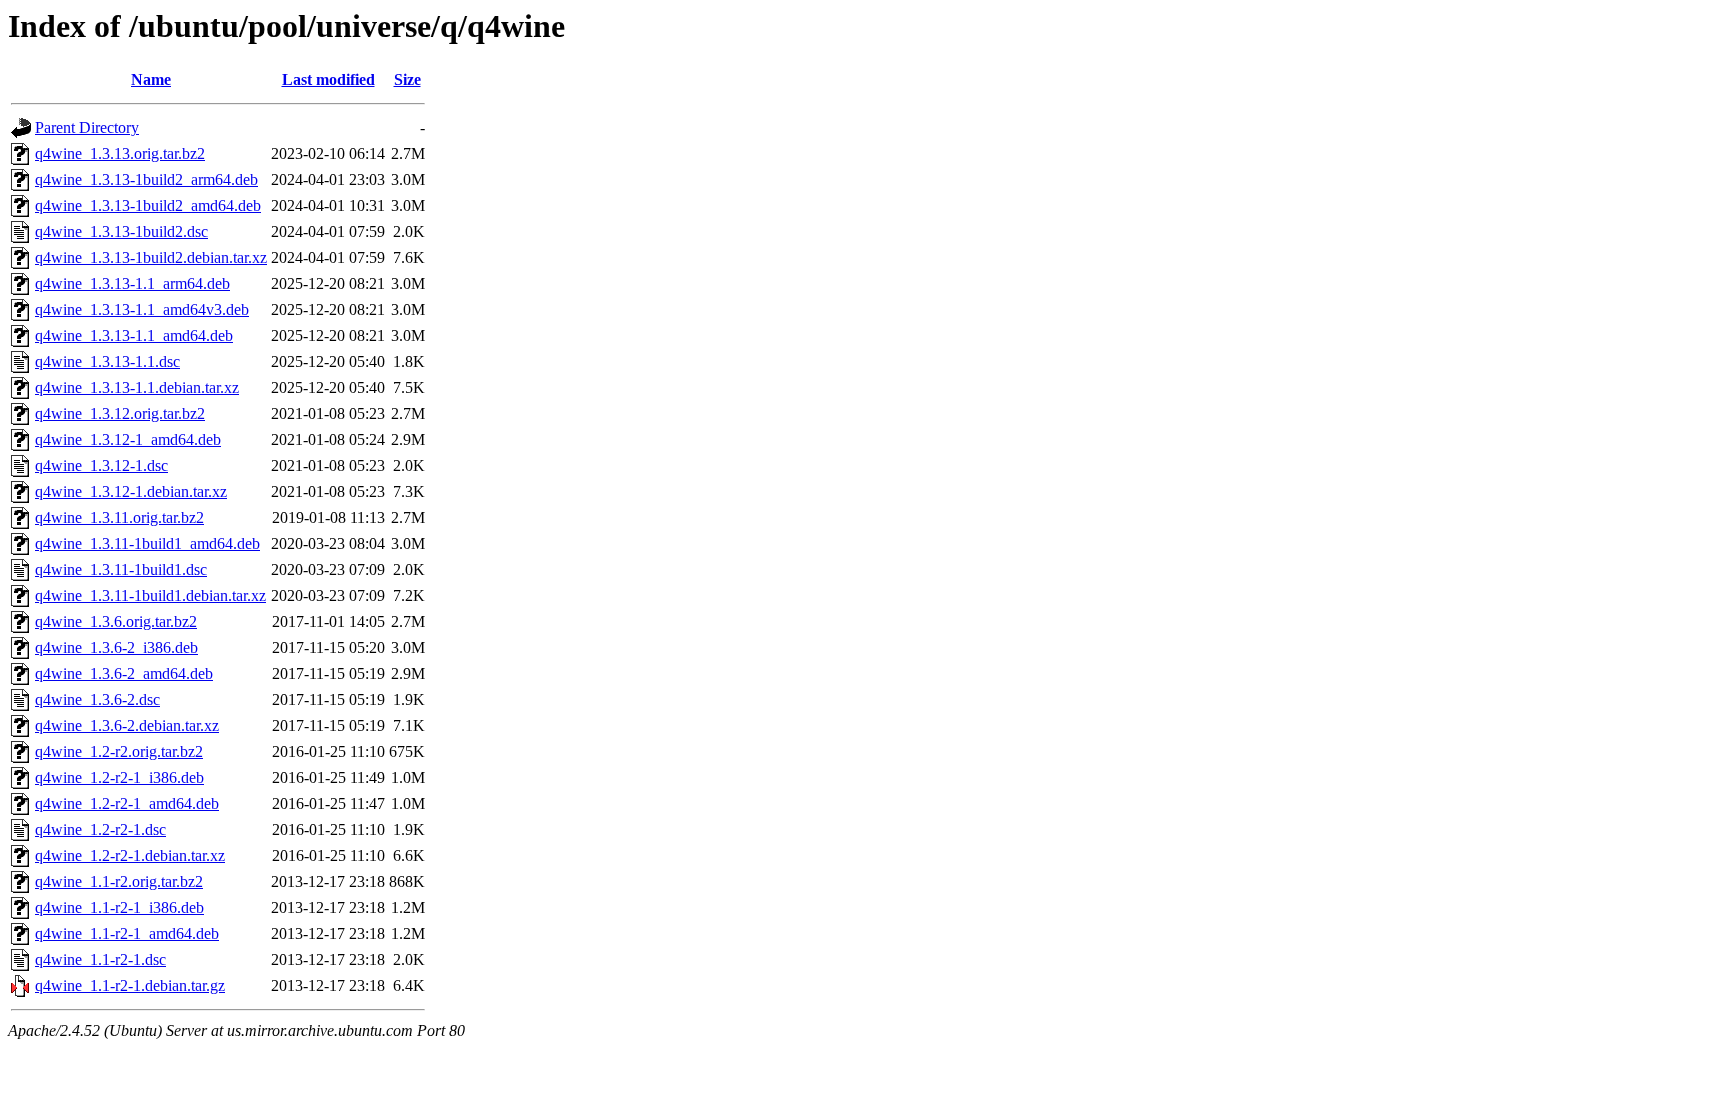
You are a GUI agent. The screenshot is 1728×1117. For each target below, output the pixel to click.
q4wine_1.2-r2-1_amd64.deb (127, 803)
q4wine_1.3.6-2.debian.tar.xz (127, 725)
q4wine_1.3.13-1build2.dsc (121, 231)
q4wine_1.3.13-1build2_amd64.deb (148, 205)
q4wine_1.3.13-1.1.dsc (107, 361)
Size (407, 79)
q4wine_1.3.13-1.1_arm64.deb (132, 283)
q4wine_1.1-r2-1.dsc (100, 959)
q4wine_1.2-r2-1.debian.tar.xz (130, 855)
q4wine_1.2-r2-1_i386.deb (119, 777)
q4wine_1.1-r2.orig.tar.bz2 (119, 881)
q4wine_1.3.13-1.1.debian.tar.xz (137, 387)
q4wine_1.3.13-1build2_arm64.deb (146, 179)
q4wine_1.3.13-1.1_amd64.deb (134, 335)
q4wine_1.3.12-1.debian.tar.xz (131, 491)
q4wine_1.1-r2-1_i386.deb (119, 907)
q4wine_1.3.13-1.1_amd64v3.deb (142, 309)
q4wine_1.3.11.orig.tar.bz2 (119, 517)
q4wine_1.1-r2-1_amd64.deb (127, 933)
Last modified (328, 79)
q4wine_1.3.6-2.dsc (97, 699)
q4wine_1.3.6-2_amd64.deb (124, 673)
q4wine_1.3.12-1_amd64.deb (128, 439)
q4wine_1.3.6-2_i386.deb (116, 647)
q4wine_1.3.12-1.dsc (101, 465)
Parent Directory (87, 127)
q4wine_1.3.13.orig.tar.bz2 (120, 153)
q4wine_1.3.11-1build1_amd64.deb (147, 543)
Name (151, 79)
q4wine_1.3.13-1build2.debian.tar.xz (151, 257)
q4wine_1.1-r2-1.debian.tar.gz (130, 985)
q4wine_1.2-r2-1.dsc (100, 829)
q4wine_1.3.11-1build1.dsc (121, 569)
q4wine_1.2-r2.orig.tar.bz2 (119, 751)
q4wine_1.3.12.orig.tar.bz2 (120, 413)
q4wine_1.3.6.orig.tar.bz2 (116, 621)
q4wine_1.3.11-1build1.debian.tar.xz (150, 595)
